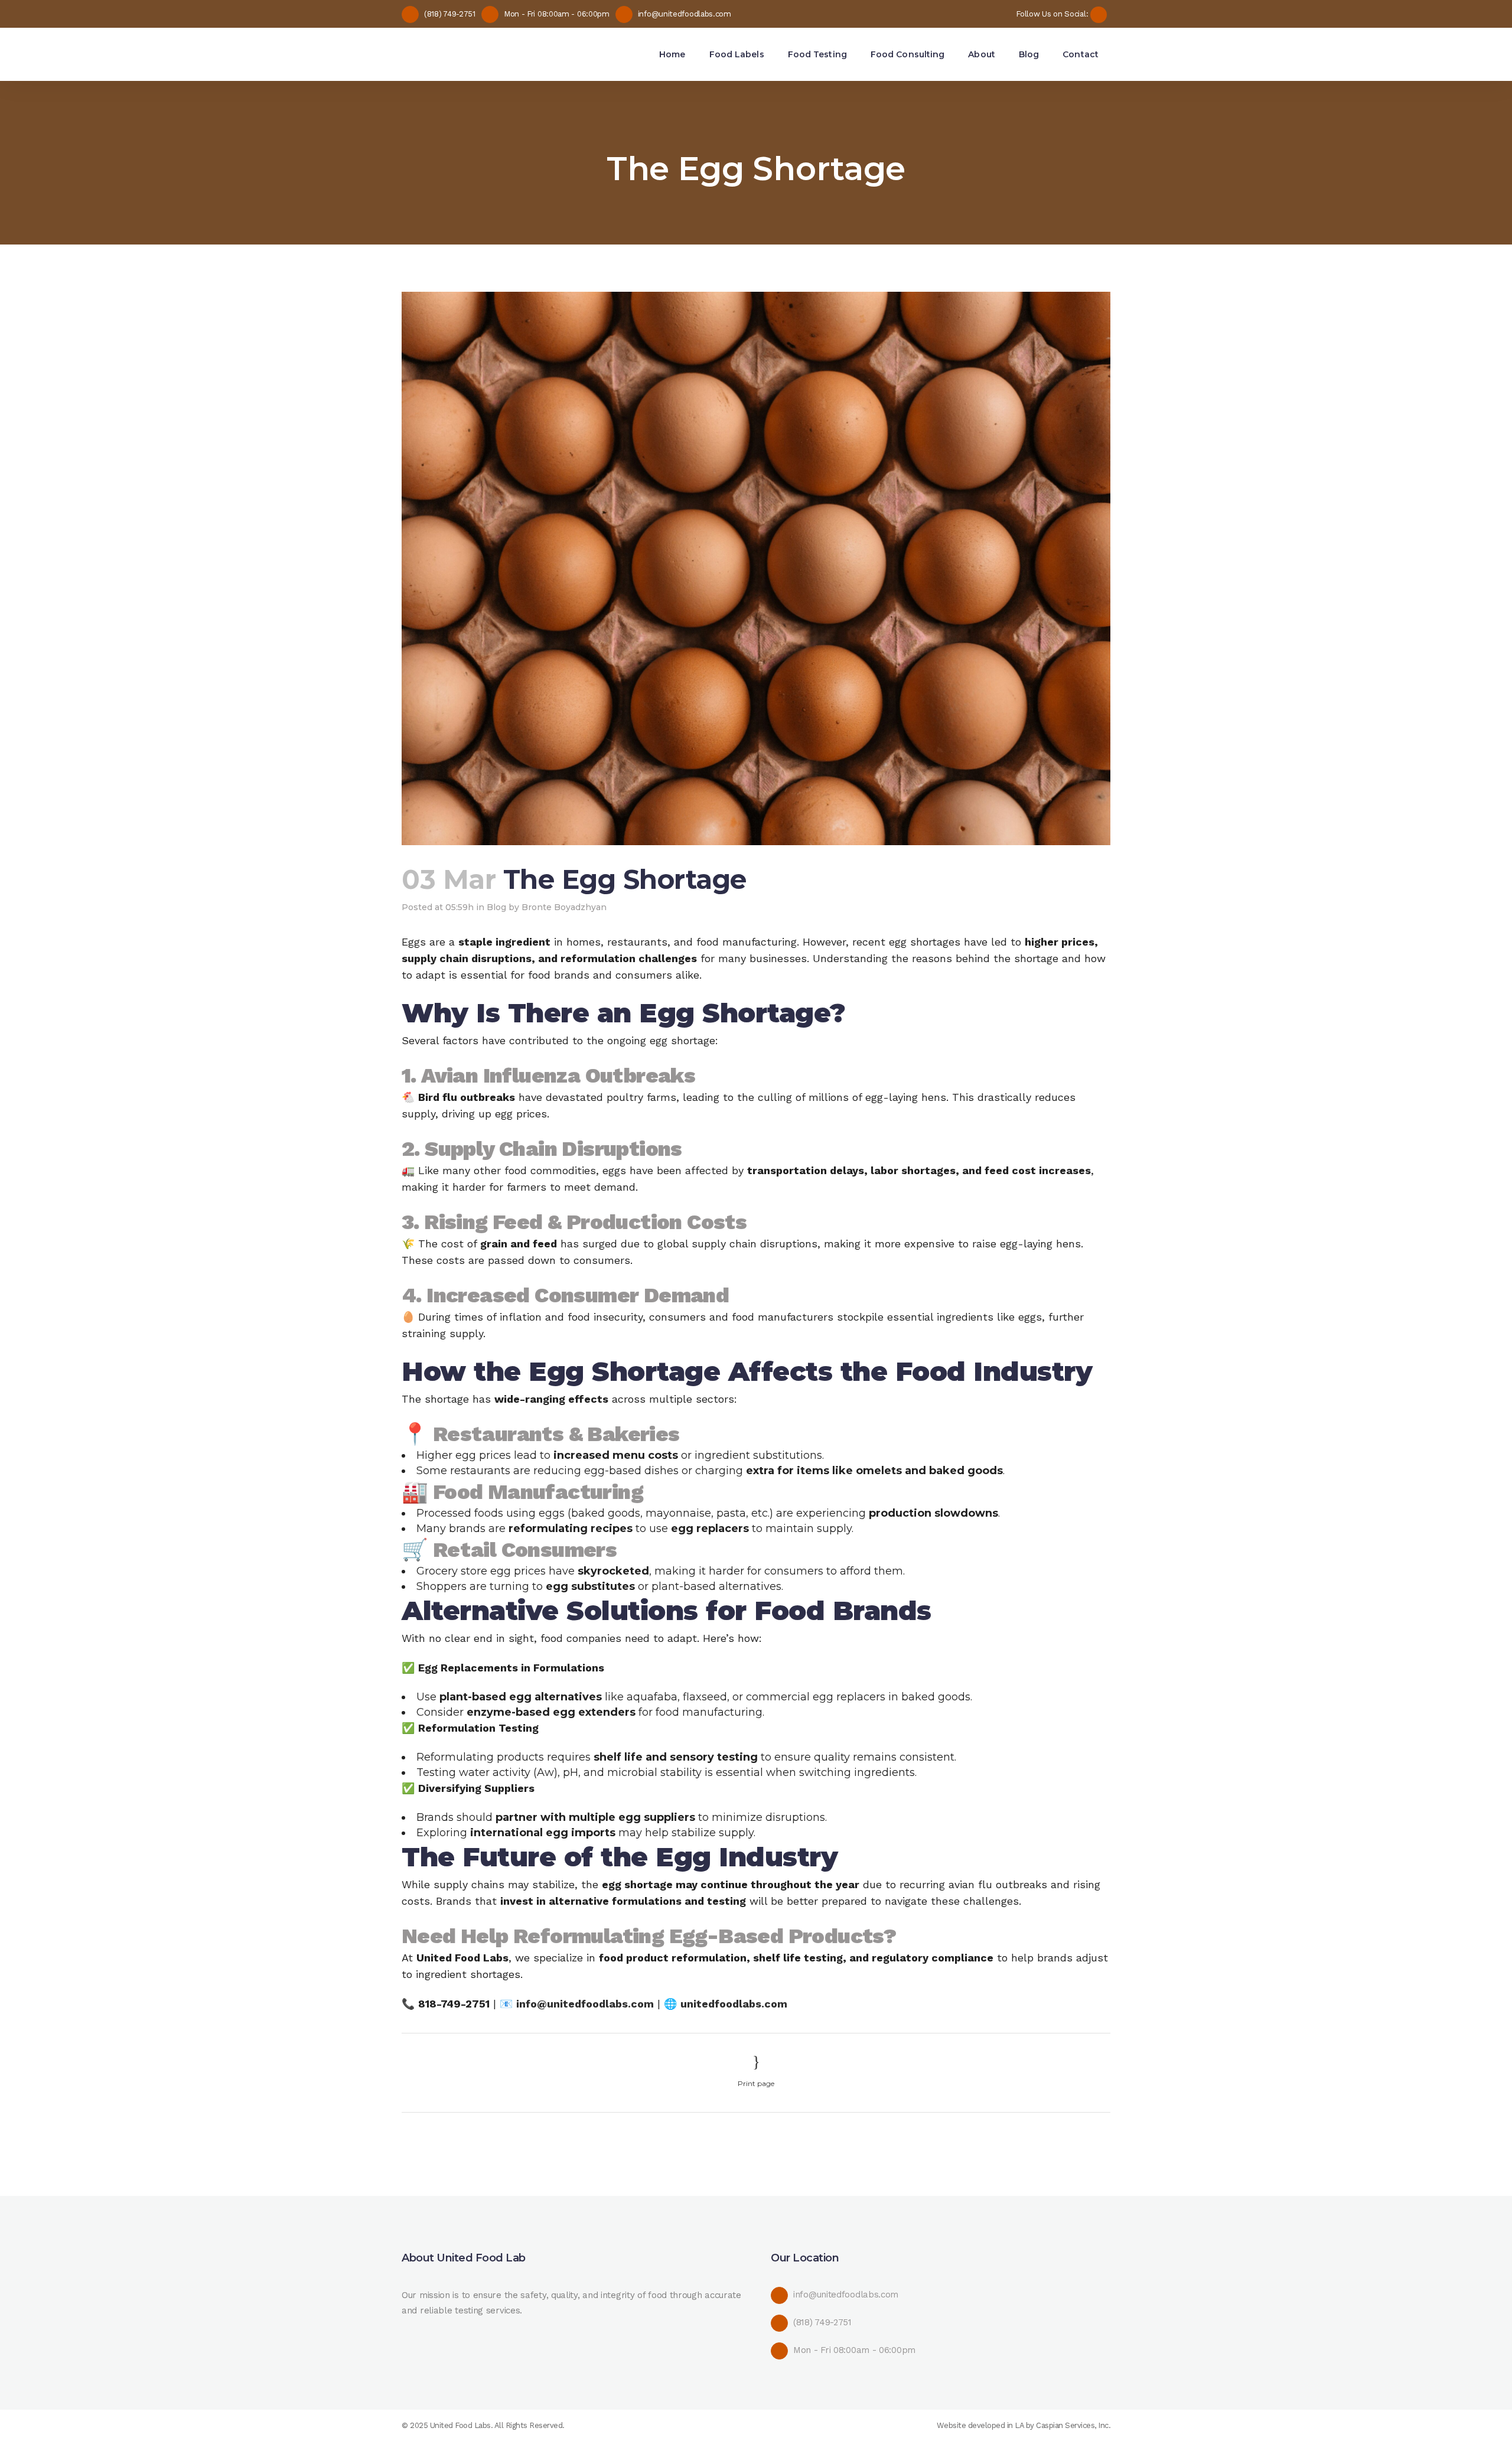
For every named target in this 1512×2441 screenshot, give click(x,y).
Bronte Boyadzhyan (564, 907)
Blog (496, 907)
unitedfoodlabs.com (734, 2004)
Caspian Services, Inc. (1073, 2425)
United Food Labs (460, 2425)
